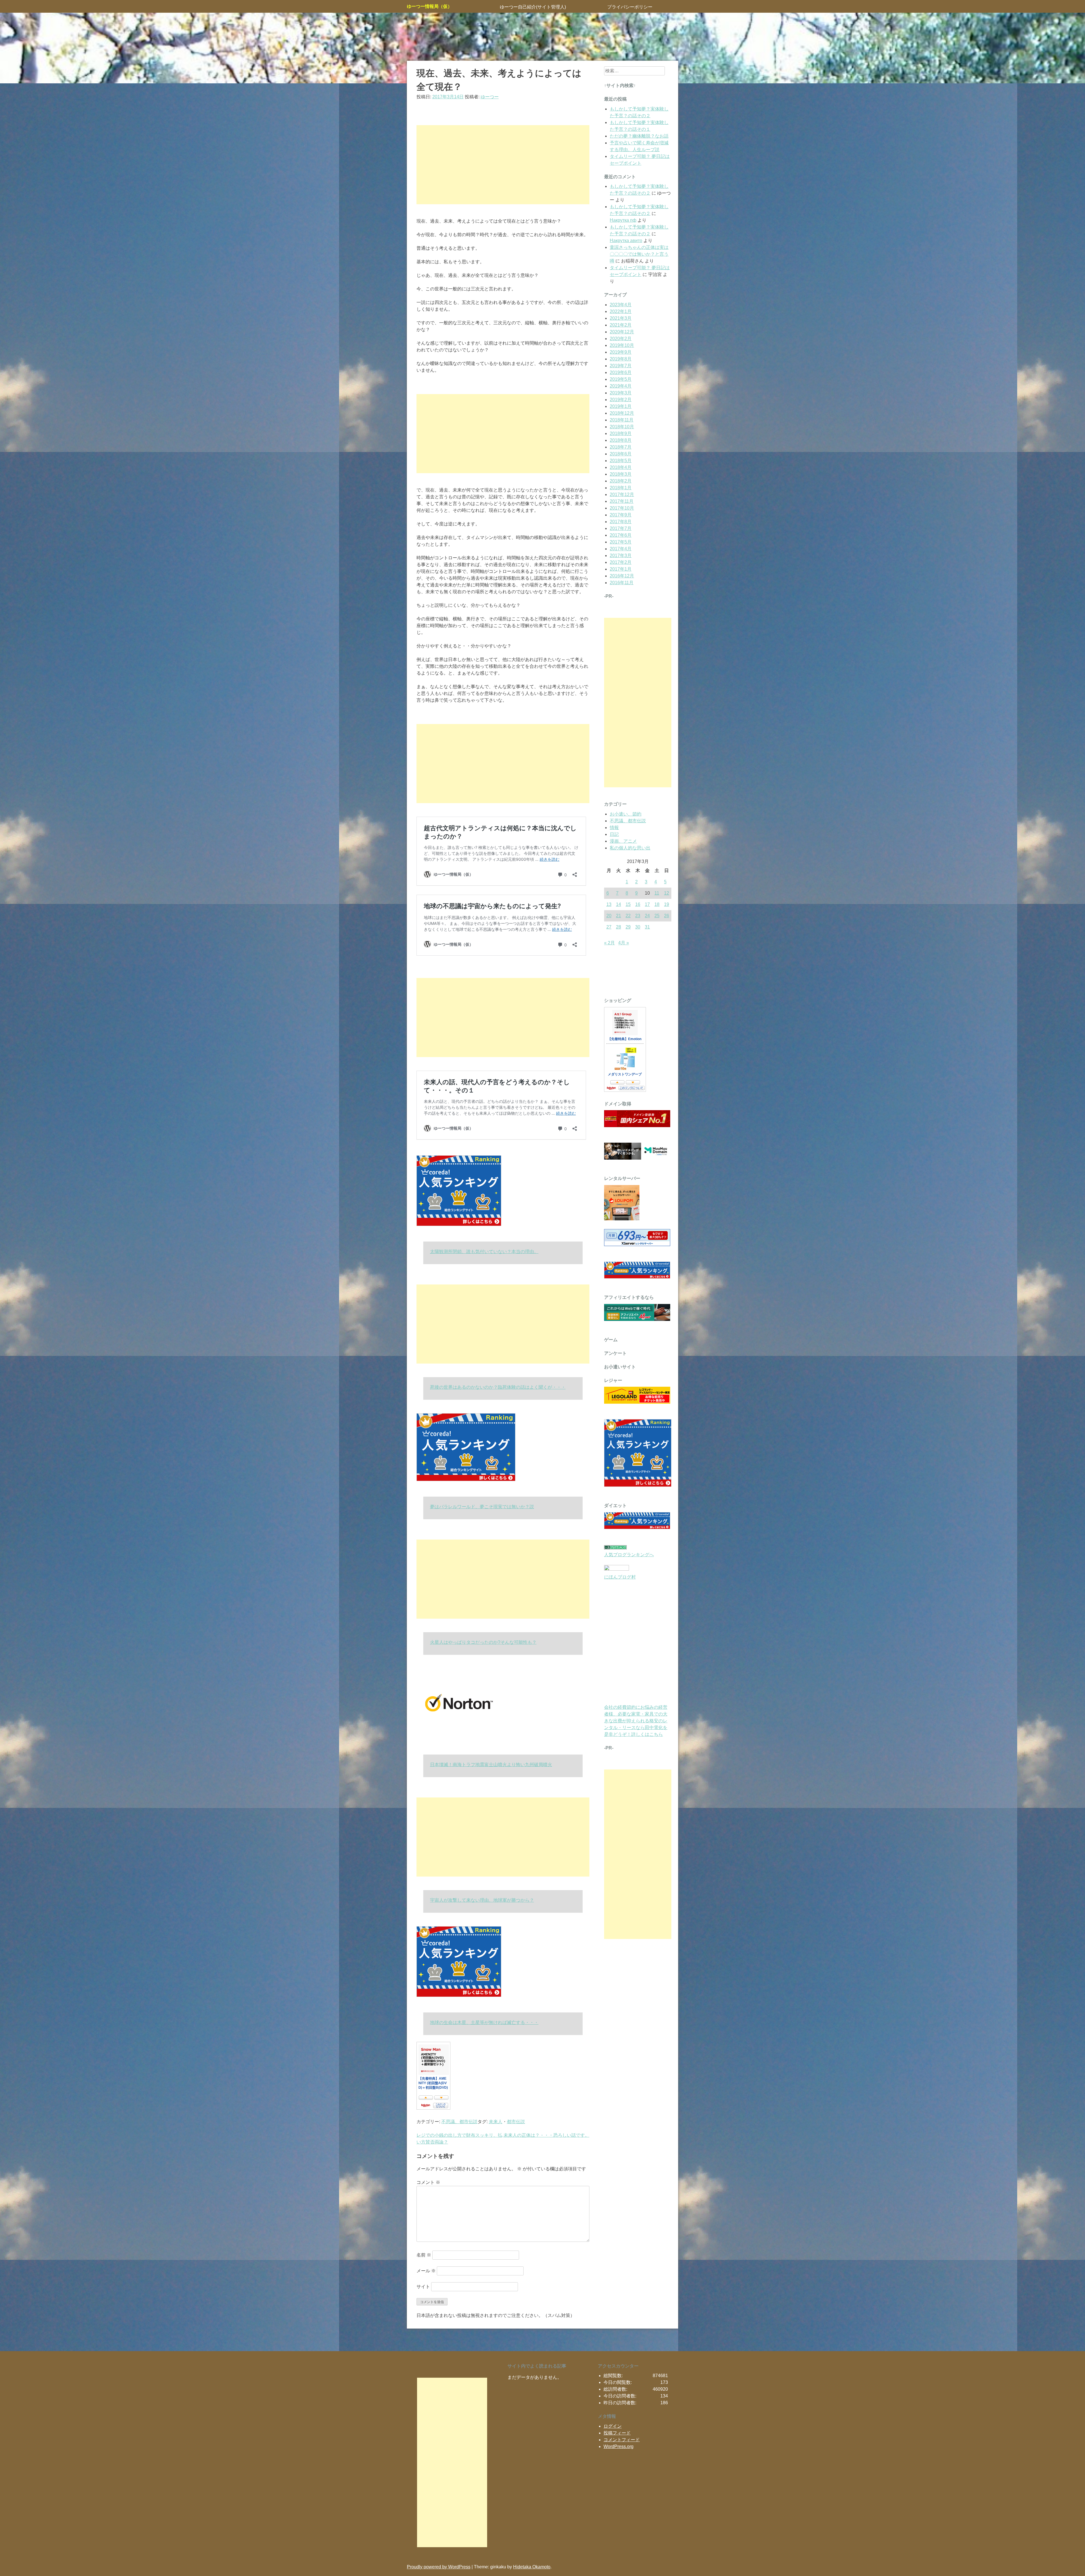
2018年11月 (622, 420)
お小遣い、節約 (626, 814)
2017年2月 (621, 562)
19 (667, 904)
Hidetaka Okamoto (532, 2567)
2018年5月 (621, 461)
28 (619, 927)
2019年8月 (621, 359)
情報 (614, 828)
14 (619, 904)
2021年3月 (621, 318)
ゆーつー (490, 97)
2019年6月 (621, 372)
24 (647, 916)
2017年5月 (621, 542)
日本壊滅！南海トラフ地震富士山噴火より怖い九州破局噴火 (491, 1765)
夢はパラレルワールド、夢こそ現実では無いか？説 (482, 1507)
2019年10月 (622, 345)
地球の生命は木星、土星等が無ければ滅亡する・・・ (484, 2022)
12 (667, 893)
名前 (424, 2255)
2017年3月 (621, 556)
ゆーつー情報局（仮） (429, 6)
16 (638, 904)
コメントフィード (622, 2440)
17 (647, 904)
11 (657, 893)
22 (628, 916)
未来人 (496, 2122)
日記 (614, 834)
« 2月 (609, 943)
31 (647, 927)
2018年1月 (621, 488)
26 (667, 916)
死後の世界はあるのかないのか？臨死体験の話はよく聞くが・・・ (498, 1387)
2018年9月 (621, 433)
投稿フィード (617, 2433)
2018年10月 (622, 427)
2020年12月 (622, 332)
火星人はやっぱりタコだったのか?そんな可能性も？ (483, 1642)
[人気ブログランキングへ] (615, 1548)
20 (609, 916)
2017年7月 (621, 528)
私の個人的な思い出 (630, 848)
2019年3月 (621, 393)
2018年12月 (622, 413)
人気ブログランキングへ (629, 1555)
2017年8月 (621, 522)
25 (657, 916)
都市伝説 (516, 2122)
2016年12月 (622, 576)
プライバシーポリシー (630, 7)
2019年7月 (621, 366)
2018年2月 (621, 481)
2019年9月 (621, 352)
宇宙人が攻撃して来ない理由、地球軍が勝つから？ (482, 1900)
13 (609, 904)
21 (619, 916)
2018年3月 (621, 474)
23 (638, 916)
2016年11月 (622, 583)
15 (628, 904)
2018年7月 (621, 447)
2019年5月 (621, 379)
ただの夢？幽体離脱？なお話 (639, 136)
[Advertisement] (503, 165)
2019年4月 (621, 386)
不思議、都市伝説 (459, 2122)
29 (628, 927)
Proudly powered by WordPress (439, 2567)
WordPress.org (619, 2446)
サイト (423, 2287)
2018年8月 (621, 440)
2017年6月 (621, 535)
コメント (428, 2182)
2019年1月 (621, 406)
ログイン (613, 2426)
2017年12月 (622, 494)
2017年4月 (621, 549)
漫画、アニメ (623, 841)
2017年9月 (621, 515)
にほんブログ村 (620, 1577)
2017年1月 (621, 569)
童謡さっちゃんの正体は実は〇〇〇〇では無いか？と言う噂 (639, 254)
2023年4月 (621, 305)
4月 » (624, 943)
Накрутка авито (626, 241)
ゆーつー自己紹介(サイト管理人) (533, 7)
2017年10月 (622, 508)
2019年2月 (621, 400)
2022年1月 (621, 311)
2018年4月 (621, 467)
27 (609, 927)
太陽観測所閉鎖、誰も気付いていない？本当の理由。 (484, 1252)
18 (657, 904)
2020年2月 (621, 339)
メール (426, 2271)
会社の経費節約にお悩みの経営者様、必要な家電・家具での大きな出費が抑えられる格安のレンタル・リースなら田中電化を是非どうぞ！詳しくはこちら (636, 1721)
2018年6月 (621, 454)
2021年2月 (621, 325)
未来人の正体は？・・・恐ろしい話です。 (546, 2135)
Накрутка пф (623, 220)
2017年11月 (622, 501)
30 (638, 927)
